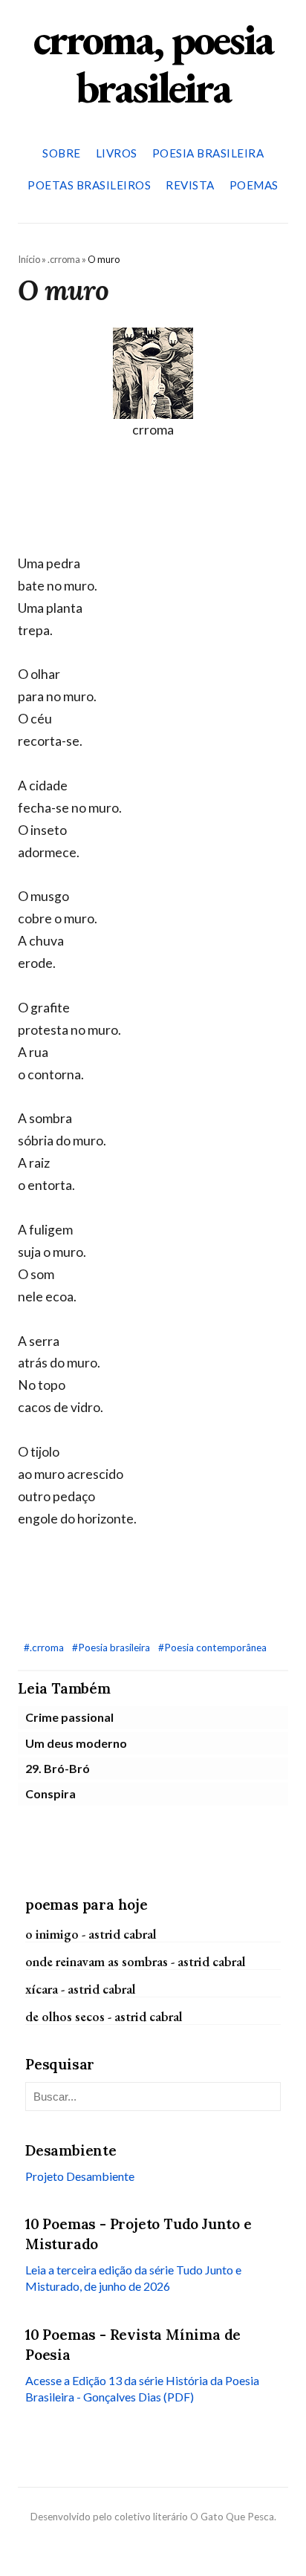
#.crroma (45, 1648)
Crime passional (69, 1717)
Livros (117, 153)
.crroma (64, 259)
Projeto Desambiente (80, 2176)
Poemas (254, 185)
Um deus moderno (76, 1743)
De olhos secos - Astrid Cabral (104, 2016)
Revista (190, 185)
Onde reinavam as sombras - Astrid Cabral (136, 1961)
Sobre (62, 153)
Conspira (51, 1793)
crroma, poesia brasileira (153, 63)
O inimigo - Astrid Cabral (91, 1934)
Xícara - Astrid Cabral (81, 1989)
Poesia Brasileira (208, 153)
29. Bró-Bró (58, 1768)
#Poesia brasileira (112, 1648)
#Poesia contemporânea (212, 1648)
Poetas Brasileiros (89, 185)
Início (29, 259)
